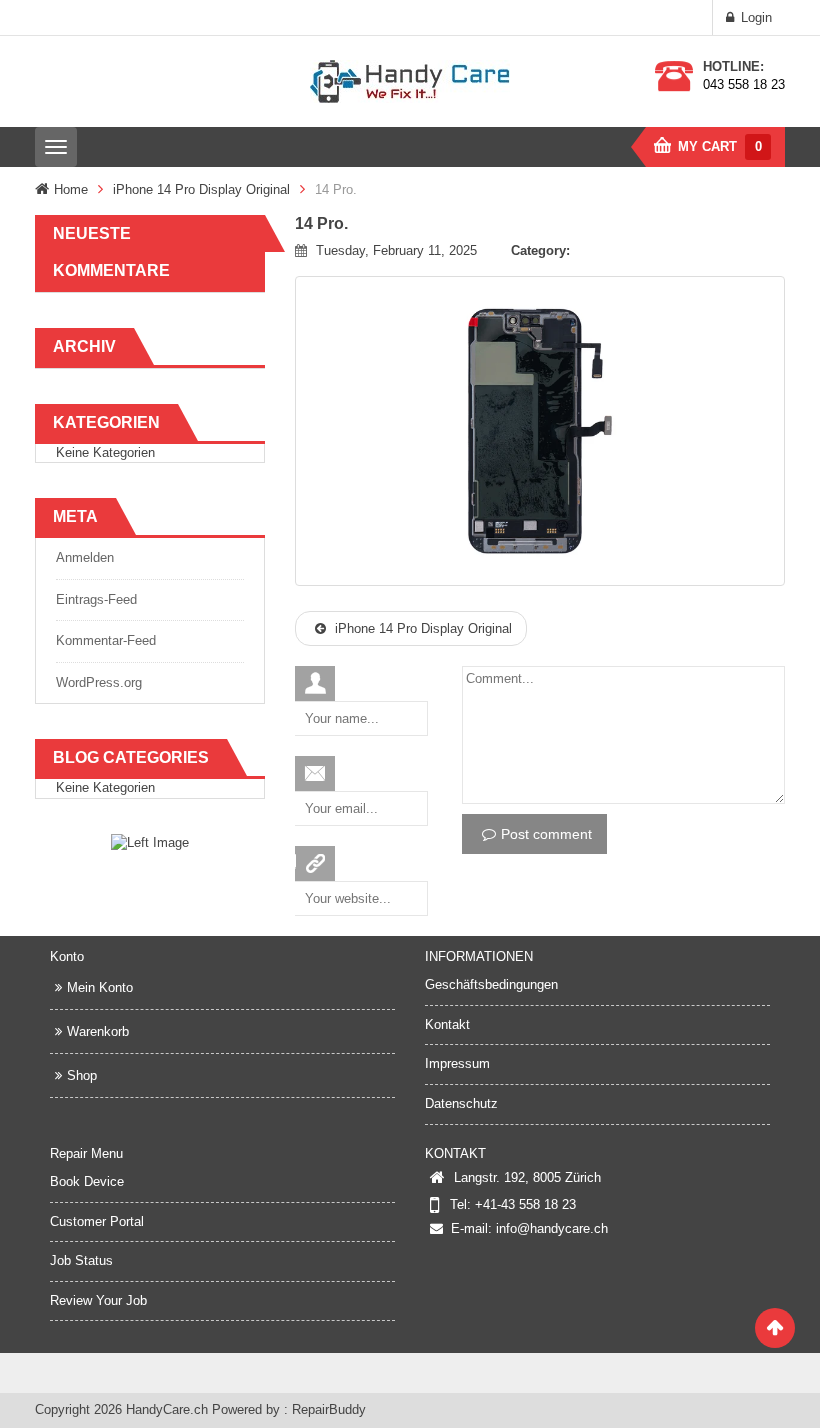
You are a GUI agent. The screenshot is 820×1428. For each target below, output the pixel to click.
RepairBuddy (329, 1409)
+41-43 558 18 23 (525, 1204)
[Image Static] (150, 842)
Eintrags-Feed (96, 599)
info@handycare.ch (552, 1228)
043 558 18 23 (744, 84)
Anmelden (85, 557)
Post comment (546, 834)
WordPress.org (99, 682)
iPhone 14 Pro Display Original (201, 189)
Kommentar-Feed (106, 640)
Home (71, 189)
